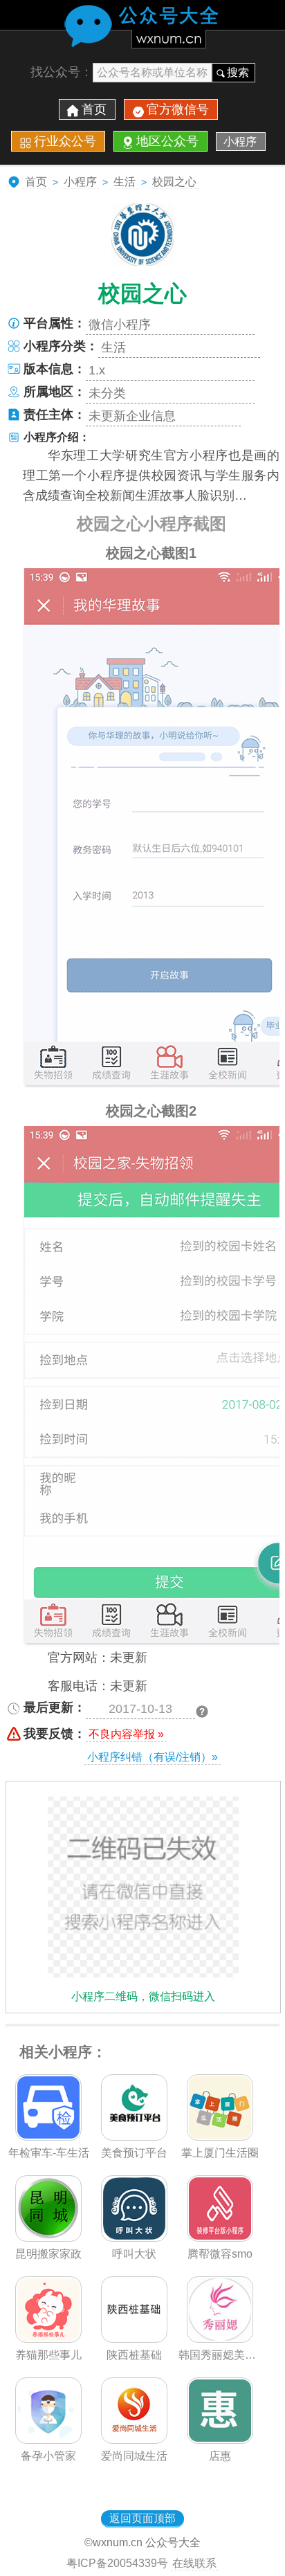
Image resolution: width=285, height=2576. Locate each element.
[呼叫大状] (134, 2238)
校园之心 (174, 182)
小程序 (240, 142)
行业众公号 (65, 141)
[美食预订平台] (134, 2137)
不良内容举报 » (126, 1734)
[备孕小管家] (48, 2440)
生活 (125, 182)
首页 (94, 109)
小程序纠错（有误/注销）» (153, 1757)
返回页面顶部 (142, 2518)
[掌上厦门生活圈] (220, 2137)
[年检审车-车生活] (48, 2137)
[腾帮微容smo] (220, 2238)
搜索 (238, 72)
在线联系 (194, 2563)
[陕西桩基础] (134, 2339)
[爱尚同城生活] (134, 2440)
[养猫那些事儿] (48, 2339)
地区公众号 (167, 141)
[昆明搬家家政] (48, 2238)
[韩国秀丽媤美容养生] (220, 2339)
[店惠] (220, 2440)
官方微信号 (178, 109)
